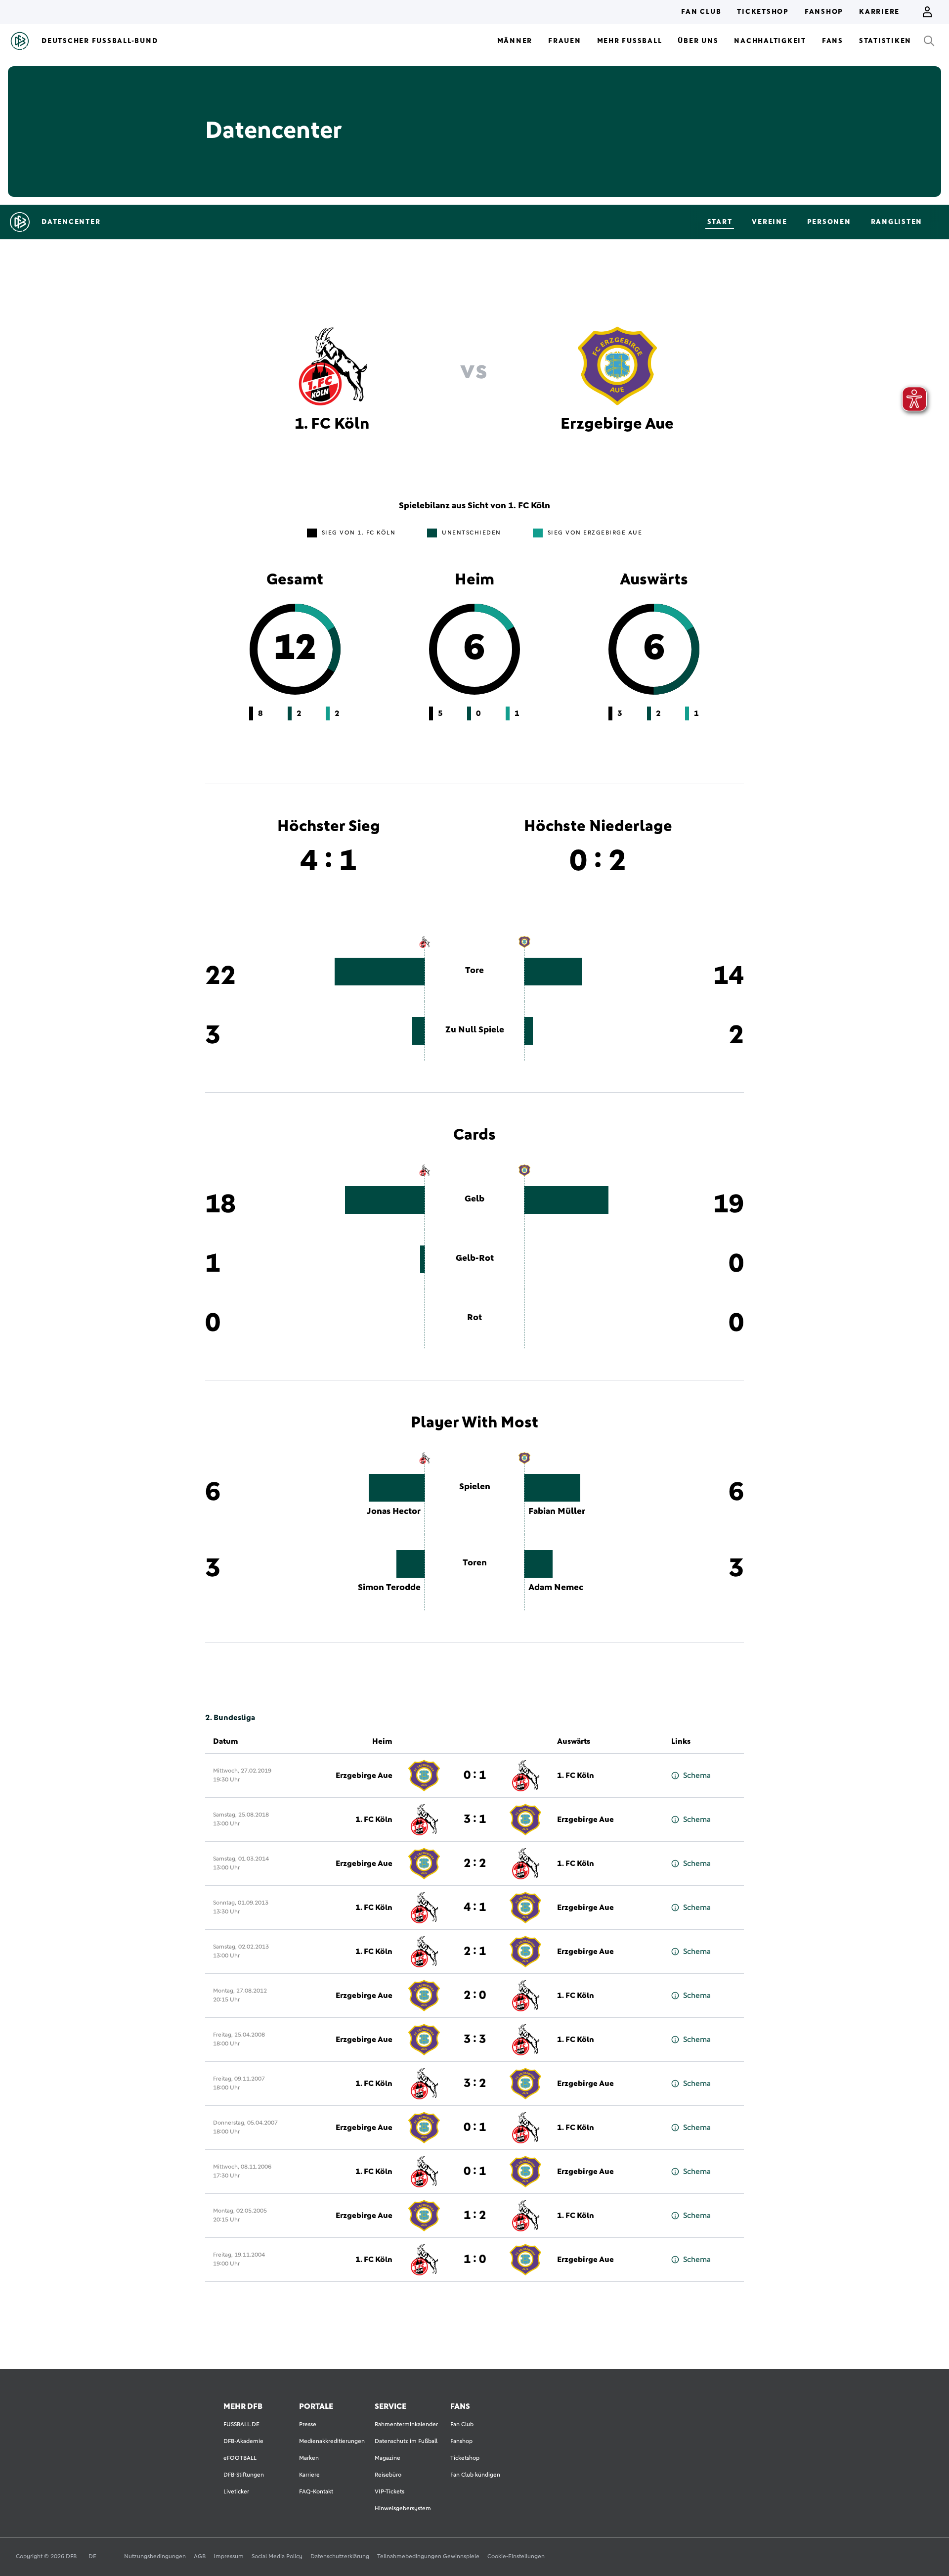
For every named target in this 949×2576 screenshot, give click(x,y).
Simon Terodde (389, 1588)
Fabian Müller (557, 1511)
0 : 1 (475, 1776)
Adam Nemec (556, 1588)
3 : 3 (475, 2040)
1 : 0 (475, 2260)
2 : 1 (475, 1952)
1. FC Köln (576, 1776)
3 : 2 (475, 2084)
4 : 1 (475, 1908)
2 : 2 (475, 1864)
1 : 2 (475, 2216)
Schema (697, 1776)
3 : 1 (475, 1820)
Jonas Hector (394, 1511)
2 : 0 (475, 1996)
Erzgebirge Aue (364, 1776)
